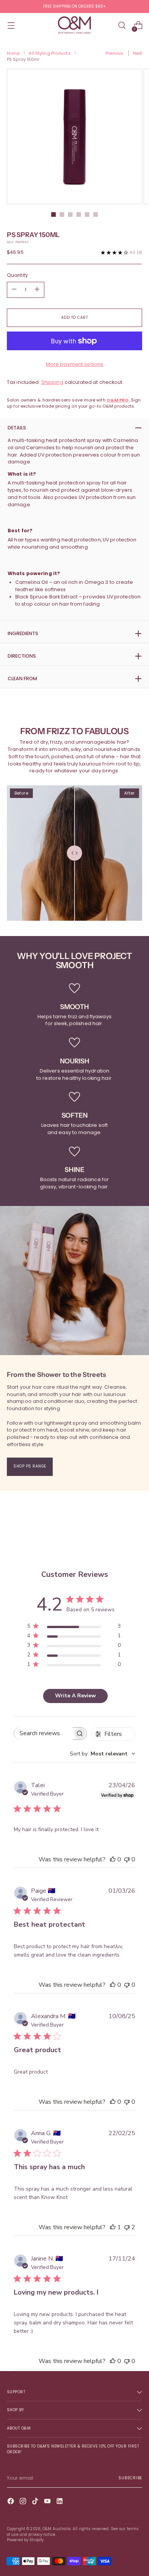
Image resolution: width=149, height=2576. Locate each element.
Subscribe (130, 2478)
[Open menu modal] (11, 25)
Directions (22, 656)
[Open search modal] (122, 25)
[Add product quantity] (14, 290)
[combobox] (103, 1754)
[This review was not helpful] (127, 2227)
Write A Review (75, 1696)
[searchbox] (43, 1733)
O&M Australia (57, 2529)
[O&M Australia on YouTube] (48, 2502)
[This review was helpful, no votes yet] (113, 1859)
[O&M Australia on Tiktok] (36, 2502)
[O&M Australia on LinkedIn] (60, 2502)
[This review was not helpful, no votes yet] (127, 1859)
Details (17, 428)
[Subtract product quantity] (37, 290)
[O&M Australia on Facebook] (11, 2502)
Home (13, 53)
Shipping (52, 382)
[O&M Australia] (74, 25)
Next (138, 53)
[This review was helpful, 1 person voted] (113, 2227)
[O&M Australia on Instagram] (24, 2502)
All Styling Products (49, 53)
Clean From (22, 679)
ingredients (23, 633)
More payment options (75, 364)
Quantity (17, 275)
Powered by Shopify (25, 2540)
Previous (115, 53)
